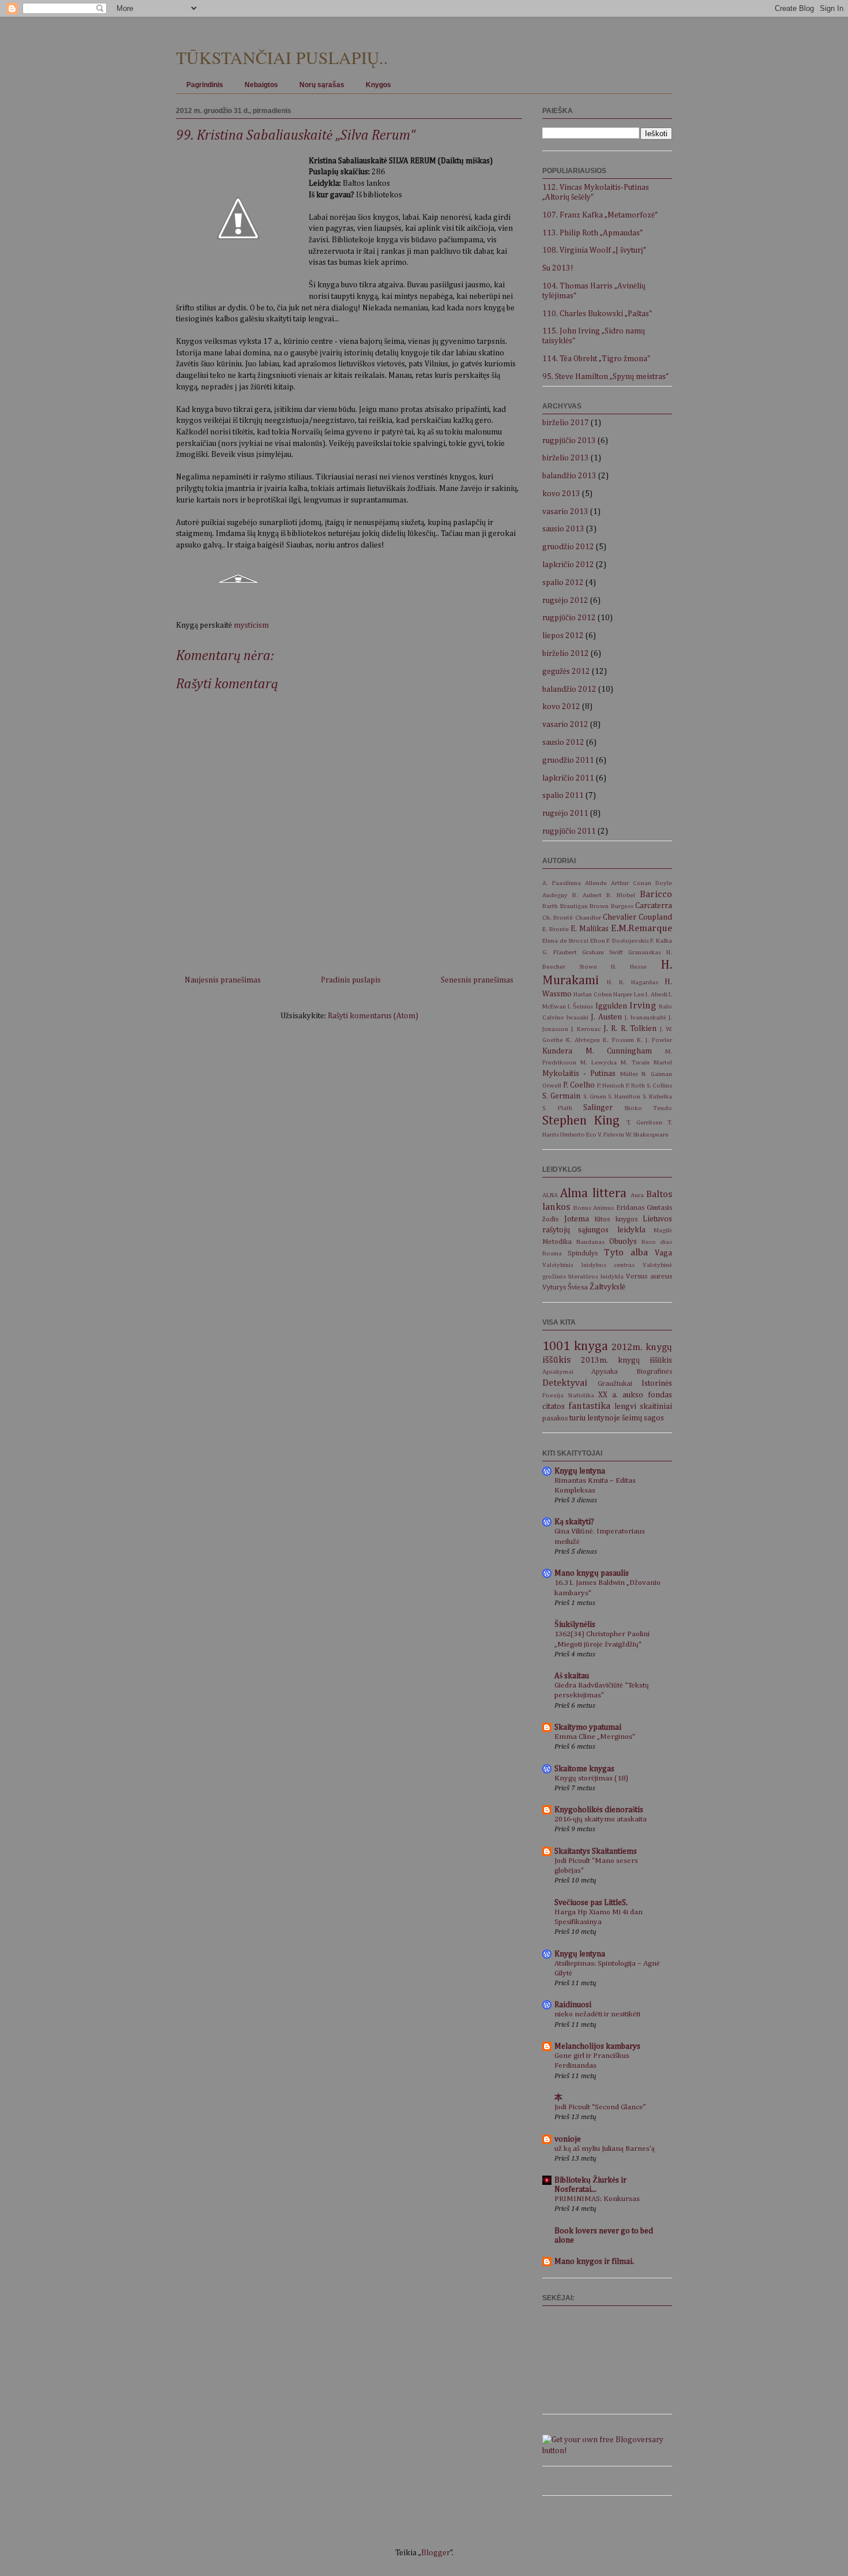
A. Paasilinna (562, 883)
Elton (598, 941)
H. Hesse (629, 967)
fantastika (589, 1406)
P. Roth (636, 1085)
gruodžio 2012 (568, 547)
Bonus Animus (594, 1208)
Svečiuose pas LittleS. (591, 1903)
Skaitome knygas (584, 1769)
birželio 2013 (566, 458)
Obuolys (623, 1242)
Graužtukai (615, 1384)
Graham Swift (603, 952)
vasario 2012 (565, 725)
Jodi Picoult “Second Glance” (600, 2107)
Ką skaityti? (574, 1522)
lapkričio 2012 (568, 565)
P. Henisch (611, 1085)
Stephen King (581, 1121)
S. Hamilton (624, 1096)
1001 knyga (575, 1347)
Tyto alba (626, 1253)
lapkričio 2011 (568, 778)
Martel (663, 1062)
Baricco (656, 895)
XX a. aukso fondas (635, 1395)
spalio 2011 (563, 796)
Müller (629, 1074)
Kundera (557, 1051)
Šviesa (578, 1287)
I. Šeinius (580, 1006)
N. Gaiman (657, 1074)
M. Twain (635, 1062)
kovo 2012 (561, 707)
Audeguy (555, 895)
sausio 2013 (563, 529)
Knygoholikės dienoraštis (599, 1810)
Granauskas (645, 952)
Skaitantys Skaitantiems (596, 1851)
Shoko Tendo (648, 1108)
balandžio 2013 (569, 476)
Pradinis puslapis (351, 980)
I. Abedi (656, 994)
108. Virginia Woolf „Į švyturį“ (594, 250)
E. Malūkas (590, 929)
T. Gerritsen (644, 1122)
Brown (599, 906)
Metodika (557, 1242)
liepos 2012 (563, 636)
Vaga (663, 1253)
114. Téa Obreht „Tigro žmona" (596, 359)
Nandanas (590, 1242)
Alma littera (593, 1194)
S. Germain (561, 1096)
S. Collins (660, 1085)
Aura (637, 1195)
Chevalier (620, 917)
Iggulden (611, 1006)
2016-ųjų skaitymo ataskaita (601, 1819)
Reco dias (657, 1242)
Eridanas (630, 1208)
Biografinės (654, 1372)
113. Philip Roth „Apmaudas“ (592, 233)
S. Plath (557, 1108)
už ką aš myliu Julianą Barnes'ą (605, 2149)
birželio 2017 (566, 423)
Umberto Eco (578, 1135)
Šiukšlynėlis (575, 1625)
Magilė (663, 1230)
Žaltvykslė (607, 1287)
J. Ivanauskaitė (646, 1017)
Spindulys (583, 1253)
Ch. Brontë (558, 918)
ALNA (550, 1195)
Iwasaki (577, 1017)
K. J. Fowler (654, 1040)
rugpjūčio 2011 (569, 831)
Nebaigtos (261, 85)
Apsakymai (558, 1372)
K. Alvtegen (583, 1040)
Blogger (436, 2553)
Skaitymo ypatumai (588, 1727)
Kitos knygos (616, 1219)
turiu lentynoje (595, 1418)
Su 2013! (558, 268)
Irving (643, 1006)
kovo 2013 (561, 494)
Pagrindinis (205, 85)
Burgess (622, 906)
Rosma (552, 1253)
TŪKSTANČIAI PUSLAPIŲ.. (282, 57)
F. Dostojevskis (628, 941)
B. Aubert (587, 895)
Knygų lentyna (580, 1471)
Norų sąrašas (322, 85)
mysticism (251, 625)
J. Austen (606, 1017)
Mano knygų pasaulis (592, 1573)
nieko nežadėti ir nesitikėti (597, 2014)
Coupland (655, 917)
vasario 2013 (565, 512)
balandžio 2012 (569, 689)
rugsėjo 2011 (565, 813)
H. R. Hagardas (633, 982)
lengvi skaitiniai (643, 1407)
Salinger (598, 1108)
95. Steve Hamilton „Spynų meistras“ (605, 377)
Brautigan (574, 906)
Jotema (577, 1219)
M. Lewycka (599, 1062)
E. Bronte (556, 929)
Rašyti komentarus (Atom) (373, 1016)
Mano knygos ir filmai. (594, 2262)
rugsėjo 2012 (565, 601)
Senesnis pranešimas (477, 980)
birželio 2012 (566, 654)
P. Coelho (579, 1085)
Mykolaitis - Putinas (579, 1074)
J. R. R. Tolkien (630, 1029)
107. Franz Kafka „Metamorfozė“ (600, 215)
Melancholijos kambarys (597, 2046)
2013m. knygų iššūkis (626, 1360)
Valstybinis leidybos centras (588, 1265)
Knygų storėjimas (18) (591, 1778)
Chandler (588, 918)
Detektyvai (565, 1383)
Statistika (581, 1395)
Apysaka (605, 1372)
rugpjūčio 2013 (569, 441)
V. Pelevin (611, 1135)
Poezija (553, 1395)
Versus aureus (649, 1276)
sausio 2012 (563, 743)
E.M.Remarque (641, 929)
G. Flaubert (560, 952)
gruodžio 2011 (568, 760)
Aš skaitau (572, 1676)
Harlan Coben (592, 994)
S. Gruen (595, 1096)
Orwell (552, 1085)
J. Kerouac (586, 1029)
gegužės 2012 (566, 672)
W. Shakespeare (647, 1135)
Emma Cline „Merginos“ (595, 1737)
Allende (596, 883)
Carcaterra (654, 906)
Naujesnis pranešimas (223, 980)
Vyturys (554, 1287)
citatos (554, 1407)
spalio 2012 (563, 583)
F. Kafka (661, 941)
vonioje (568, 2139)
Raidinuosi (573, 2005)
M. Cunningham (619, 1051)
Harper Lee (629, 994)
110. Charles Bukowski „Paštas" (597, 314)
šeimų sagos (643, 1418)
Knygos (378, 85)
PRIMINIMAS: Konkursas (597, 2199)
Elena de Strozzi (565, 941)
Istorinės (657, 1383)
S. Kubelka (657, 1096)
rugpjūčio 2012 (569, 618)
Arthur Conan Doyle (641, 883)
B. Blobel (621, 895)
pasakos (555, 1418)
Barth (550, 906)
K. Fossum (618, 1040)
